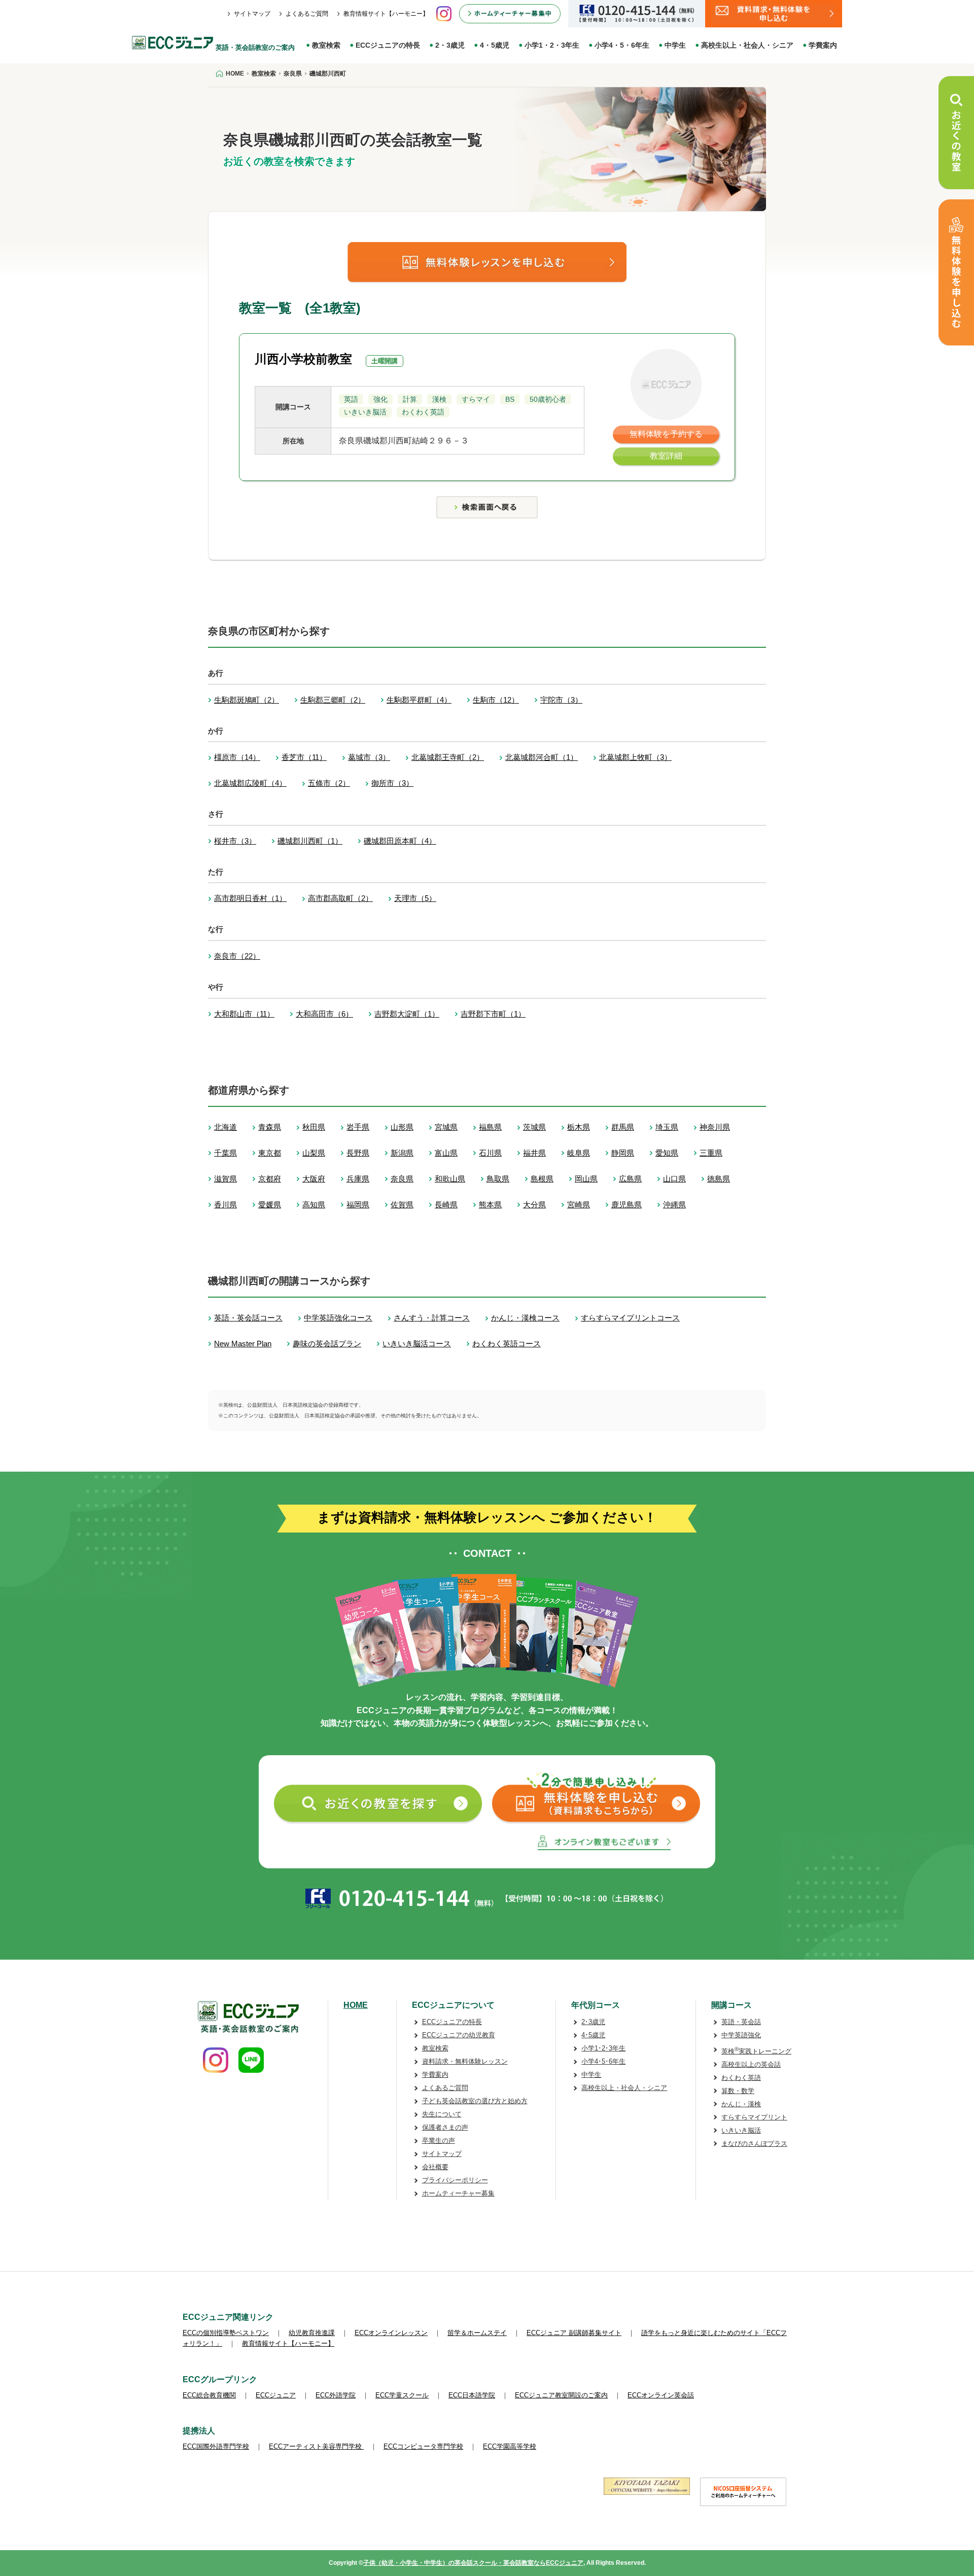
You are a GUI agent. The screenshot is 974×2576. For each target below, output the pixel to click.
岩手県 (358, 1127)
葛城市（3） (369, 757)
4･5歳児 (593, 2035)
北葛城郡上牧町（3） (635, 757)
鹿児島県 (627, 1205)
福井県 (534, 1153)
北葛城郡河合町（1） (542, 757)
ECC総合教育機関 (209, 2395)
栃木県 (579, 1127)
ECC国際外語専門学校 (216, 2446)
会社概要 (435, 2167)
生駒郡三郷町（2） (333, 700)
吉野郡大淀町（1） (407, 1014)
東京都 (270, 1153)
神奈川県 (715, 1127)
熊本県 (490, 1205)
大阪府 (314, 1179)
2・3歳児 (450, 45)
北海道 (225, 1127)
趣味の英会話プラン (327, 1344)
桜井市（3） (235, 841)
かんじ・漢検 (741, 2104)
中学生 (675, 45)
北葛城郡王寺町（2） (448, 757)
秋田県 (314, 1127)
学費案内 (823, 45)
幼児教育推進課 (312, 2333)
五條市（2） (329, 783)
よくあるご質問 (307, 14)
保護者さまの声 (445, 2127)
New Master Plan (243, 1344)
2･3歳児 (593, 2022)
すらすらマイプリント (754, 2117)
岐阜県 (579, 1153)
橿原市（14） (237, 757)
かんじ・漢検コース (525, 1318)
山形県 (402, 1127)
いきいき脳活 (741, 2130)
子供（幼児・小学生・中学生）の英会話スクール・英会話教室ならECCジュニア (473, 2563)
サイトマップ (252, 14)
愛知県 (667, 1153)
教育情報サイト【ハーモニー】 (386, 14)
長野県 (358, 1153)
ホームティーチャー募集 (458, 2193)
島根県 (542, 1179)
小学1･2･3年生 (603, 2048)
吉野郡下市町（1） (493, 1014)
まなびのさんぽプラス (754, 2144)
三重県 (711, 1153)
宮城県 (446, 1127)
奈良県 (402, 1179)
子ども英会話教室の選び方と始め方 (475, 2101)
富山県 (446, 1153)
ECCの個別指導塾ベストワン (226, 2333)
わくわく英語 (741, 2078)
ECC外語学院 (336, 2395)
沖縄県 (674, 1205)
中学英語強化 (741, 2035)
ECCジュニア (276, 2395)
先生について (442, 2114)
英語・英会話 (741, 2022)
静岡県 (623, 1153)
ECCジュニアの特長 (388, 45)
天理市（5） (415, 898)
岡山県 (586, 1179)
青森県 (270, 1127)
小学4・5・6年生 (622, 45)
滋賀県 (225, 1179)
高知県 (314, 1205)
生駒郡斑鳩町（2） (247, 700)
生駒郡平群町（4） (419, 700)
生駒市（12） (496, 700)
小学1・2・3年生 (552, 45)
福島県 (490, 1127)
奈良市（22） (237, 956)
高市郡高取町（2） (340, 898)
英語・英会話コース (248, 1318)
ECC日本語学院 (472, 2395)
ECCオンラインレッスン (391, 2333)
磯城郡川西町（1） (310, 841)
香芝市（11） (304, 757)
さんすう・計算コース (432, 1318)
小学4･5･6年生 (603, 2061)
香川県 (225, 1205)
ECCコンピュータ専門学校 (423, 2446)
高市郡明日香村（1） (250, 898)
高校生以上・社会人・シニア (747, 45)
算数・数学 (738, 2091)
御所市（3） (392, 783)
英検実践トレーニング (756, 2051)
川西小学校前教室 (303, 359)
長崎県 (446, 1205)
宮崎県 (579, 1205)
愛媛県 (270, 1205)
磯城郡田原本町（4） (400, 841)
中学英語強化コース (338, 1318)
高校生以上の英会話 (751, 2064)
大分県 (534, 1205)
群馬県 (623, 1127)
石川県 (490, 1153)
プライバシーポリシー (455, 2180)
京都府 (270, 1179)
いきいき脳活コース (417, 1344)
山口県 (674, 1179)
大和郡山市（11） (244, 1014)
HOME (356, 2005)
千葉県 (225, 1153)
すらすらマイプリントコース (630, 1318)
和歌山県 (450, 1179)
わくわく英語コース (507, 1344)
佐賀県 (402, 1205)
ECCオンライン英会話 (661, 2395)
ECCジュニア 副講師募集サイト (574, 2333)
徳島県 (719, 1179)
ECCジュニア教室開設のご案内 (561, 2395)
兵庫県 (358, 1179)
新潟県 (402, 1153)
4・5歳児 (495, 45)
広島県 (630, 1179)
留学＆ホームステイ (477, 2333)
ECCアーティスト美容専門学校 (316, 2446)
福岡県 (358, 1205)
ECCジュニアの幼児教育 (459, 2035)
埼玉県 (667, 1127)
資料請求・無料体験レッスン (465, 2061)
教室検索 (326, 45)
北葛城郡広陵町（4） (250, 783)
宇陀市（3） (561, 700)
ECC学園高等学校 (510, 2446)
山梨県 (314, 1153)
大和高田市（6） (324, 1014)
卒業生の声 (439, 2140)
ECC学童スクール (402, 2395)
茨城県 (534, 1127)
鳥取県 (498, 1179)
